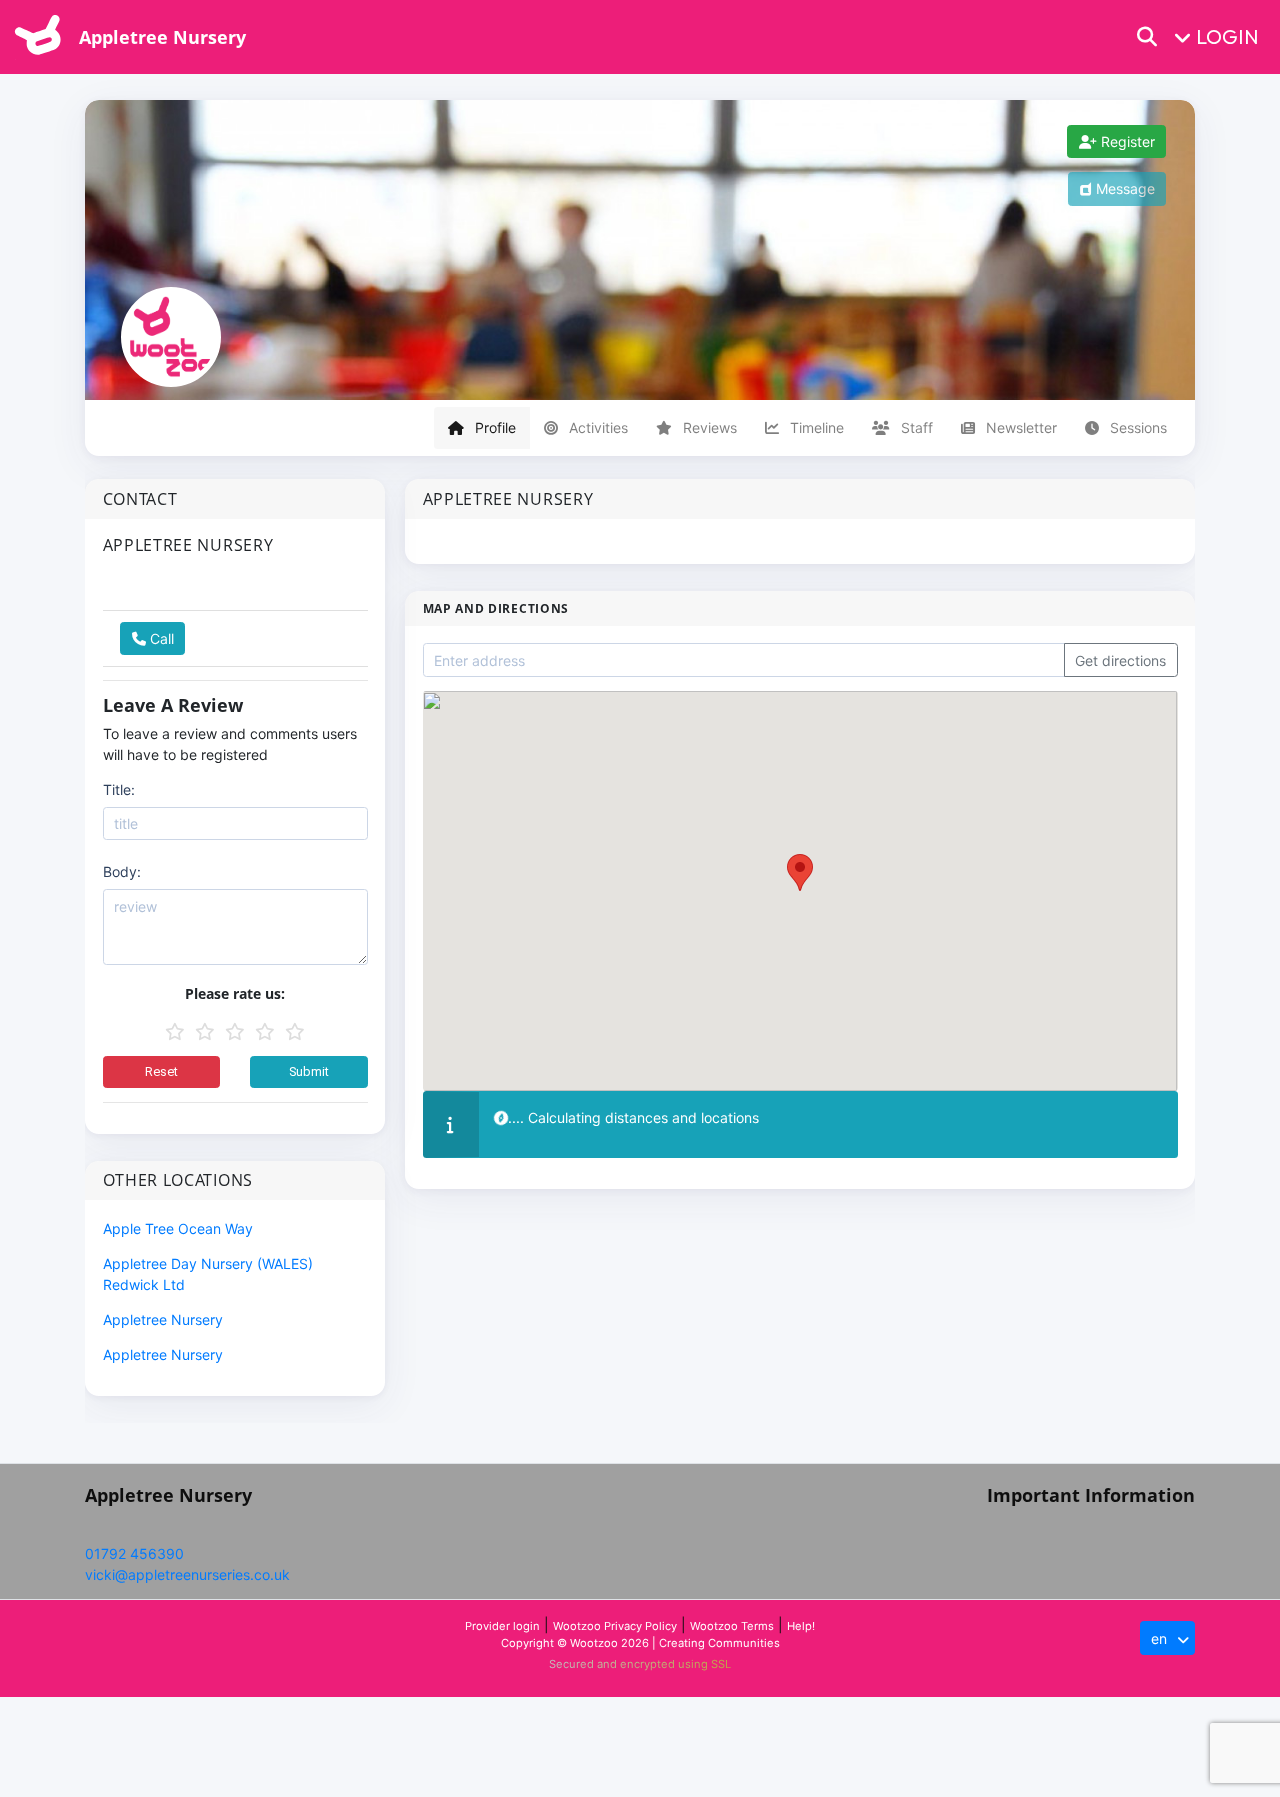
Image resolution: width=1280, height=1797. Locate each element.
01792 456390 (134, 1553)
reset (161, 1071)
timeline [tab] (822, 427)
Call (160, 638)
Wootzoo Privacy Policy (615, 1626)
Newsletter (1019, 427)
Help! (801, 1626)
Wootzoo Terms (732, 1626)
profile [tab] (493, 427)
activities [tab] (596, 427)
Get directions (1120, 660)
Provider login (502, 1626)
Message (1123, 188)
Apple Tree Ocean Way (178, 1228)
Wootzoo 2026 (609, 1643)
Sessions (1136, 427)
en (1161, 1638)
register (1126, 141)
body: (122, 871)
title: (119, 789)
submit (309, 1071)
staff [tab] (915, 427)
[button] (1159, 37)
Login (1227, 36)
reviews (708, 427)
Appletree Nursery (162, 37)
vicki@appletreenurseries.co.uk (187, 1574)
